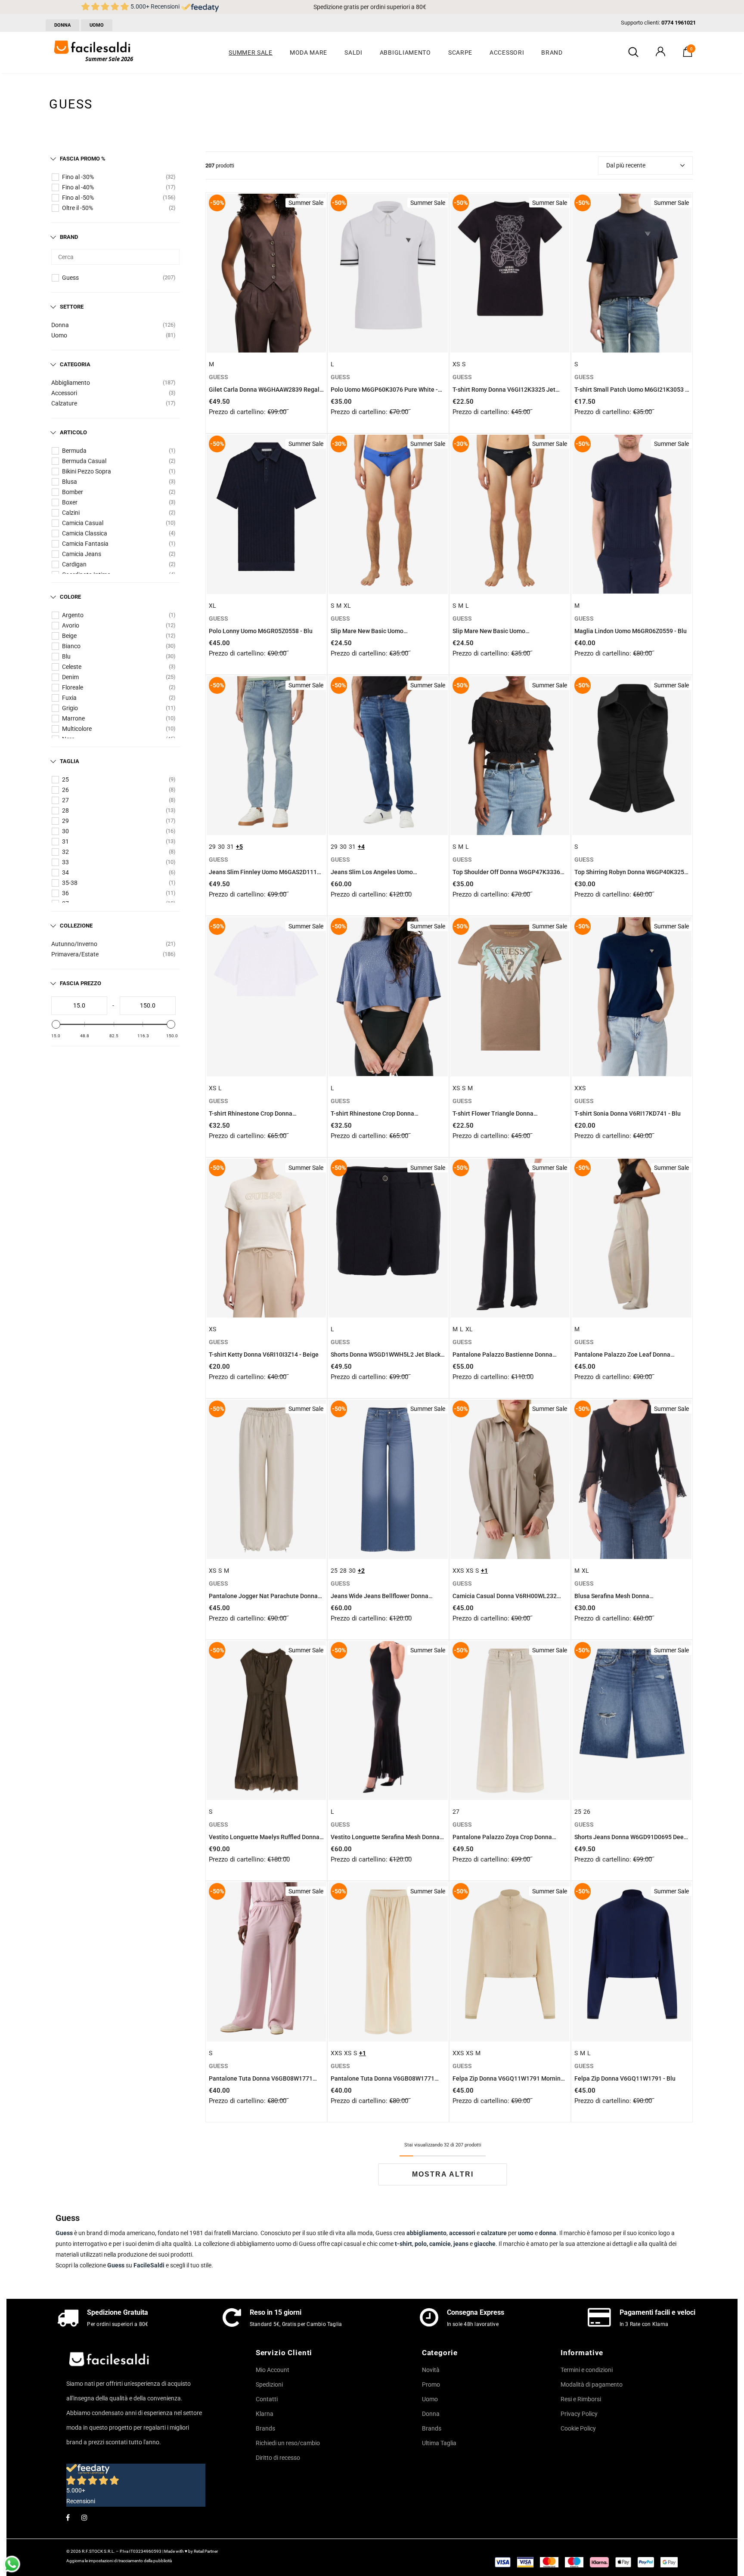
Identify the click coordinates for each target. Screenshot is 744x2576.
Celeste (72, 667)
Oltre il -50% (77, 208)
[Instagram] (84, 2517)
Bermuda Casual (84, 461)
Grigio (70, 708)
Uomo (59, 335)
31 (65, 841)
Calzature (64, 403)
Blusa (70, 482)
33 (65, 862)
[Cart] (688, 55)
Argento (73, 615)
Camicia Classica (85, 533)
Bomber (73, 492)
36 (65, 893)
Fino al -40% (78, 187)
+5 (239, 847)
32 (65, 852)
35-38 (70, 883)
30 (65, 831)
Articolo (73, 432)
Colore (70, 597)
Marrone (73, 718)
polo (421, 2244)
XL (212, 606)
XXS (580, 1088)
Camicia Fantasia (85, 544)
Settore (72, 307)
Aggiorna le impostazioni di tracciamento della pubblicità (119, 2561)
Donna (60, 325)
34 (65, 872)
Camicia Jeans (82, 554)
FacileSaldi (150, 2265)
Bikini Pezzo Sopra (87, 471)
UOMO (97, 25)
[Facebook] (68, 2517)
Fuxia (69, 698)
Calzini (71, 513)
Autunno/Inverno (74, 944)
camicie (440, 2244)
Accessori (64, 393)
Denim (70, 677)
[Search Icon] (633, 53)
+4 (361, 847)
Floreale (73, 687)
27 (65, 800)
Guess (70, 278)
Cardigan (74, 564)
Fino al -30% (78, 177)
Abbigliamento (71, 383)
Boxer (70, 502)
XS (456, 364)
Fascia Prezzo (81, 983)
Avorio (71, 625)
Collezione (76, 926)
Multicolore (77, 729)
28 (65, 810)
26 (65, 790)
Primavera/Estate (75, 954)
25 (65, 779)
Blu (66, 656)
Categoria (75, 364)
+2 (361, 1571)
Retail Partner (206, 2551)
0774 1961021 (679, 23)
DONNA (62, 25)
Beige (69, 636)
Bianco (71, 646)
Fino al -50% (78, 198)
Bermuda (74, 451)
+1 (484, 1571)
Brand (69, 237)
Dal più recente (626, 165)
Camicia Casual (83, 523)
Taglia (70, 761)
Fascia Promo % (83, 159)
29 (65, 821)
